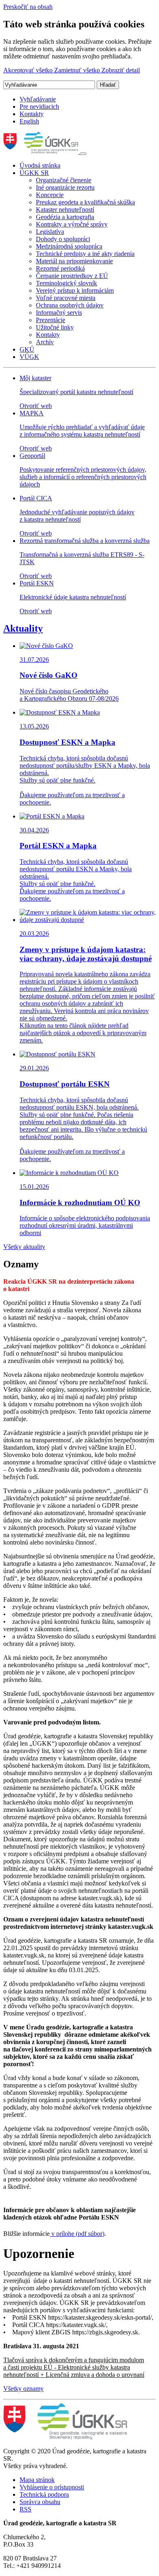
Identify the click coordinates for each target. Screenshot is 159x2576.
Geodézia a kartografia (65, 217)
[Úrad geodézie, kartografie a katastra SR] (42, 151)
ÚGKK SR (34, 173)
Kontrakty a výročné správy (72, 224)
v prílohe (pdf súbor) (77, 2234)
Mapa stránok (37, 2480)
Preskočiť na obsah (28, 7)
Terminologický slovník (66, 283)
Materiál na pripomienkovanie (74, 261)
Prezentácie (51, 320)
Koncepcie (50, 195)
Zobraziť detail (121, 70)
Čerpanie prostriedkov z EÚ (72, 276)
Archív (45, 342)
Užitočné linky (55, 327)
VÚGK (29, 357)
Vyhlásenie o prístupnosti (52, 2487)
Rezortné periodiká (60, 268)
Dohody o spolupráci (63, 239)
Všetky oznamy (23, 2389)
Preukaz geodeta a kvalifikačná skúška (85, 202)
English (29, 121)
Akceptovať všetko (29, 70)
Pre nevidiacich (39, 106)
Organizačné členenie (64, 180)
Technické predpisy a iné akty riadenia (85, 254)
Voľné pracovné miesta (66, 298)
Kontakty (32, 114)
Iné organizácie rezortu (65, 187)
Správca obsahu (40, 2502)
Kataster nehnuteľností (65, 210)
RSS (25, 2509)
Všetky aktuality (24, 1247)
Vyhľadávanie (38, 99)
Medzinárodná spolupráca (69, 246)
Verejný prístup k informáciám (75, 290)
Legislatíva (50, 232)
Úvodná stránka (40, 165)
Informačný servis (59, 313)
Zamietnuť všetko (78, 70)
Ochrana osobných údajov (70, 305)
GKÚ (27, 349)
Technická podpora (44, 2494)
